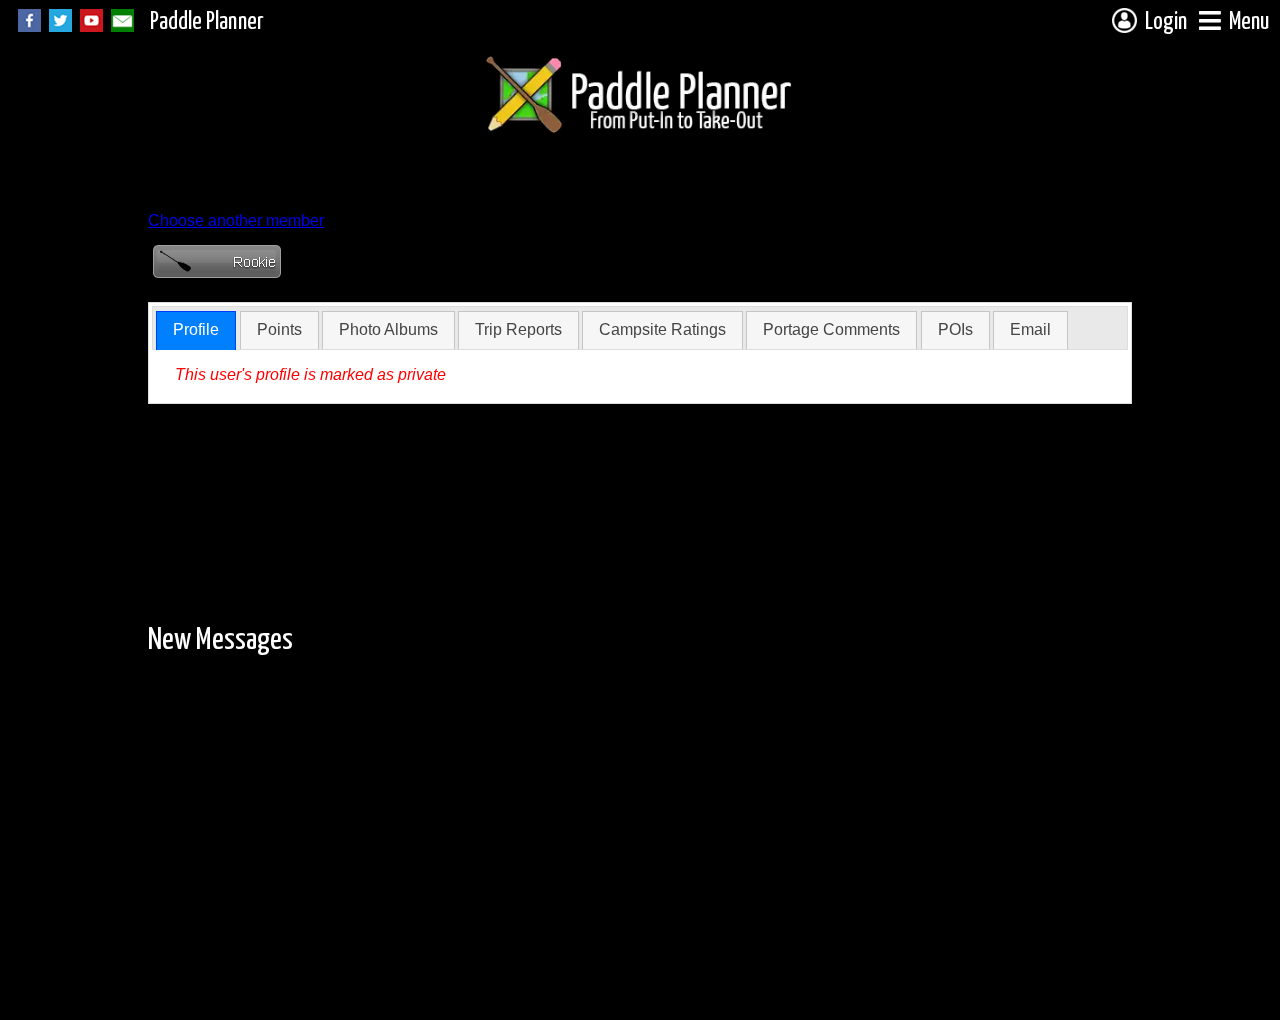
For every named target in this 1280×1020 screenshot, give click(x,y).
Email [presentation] (1030, 329)
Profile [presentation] (196, 329)
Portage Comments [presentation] (831, 329)
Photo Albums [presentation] (388, 329)
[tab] (196, 330)
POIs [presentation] (955, 329)
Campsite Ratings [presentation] (662, 329)
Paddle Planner (207, 22)
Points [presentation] (279, 329)
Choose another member (236, 220)
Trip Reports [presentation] (518, 329)
